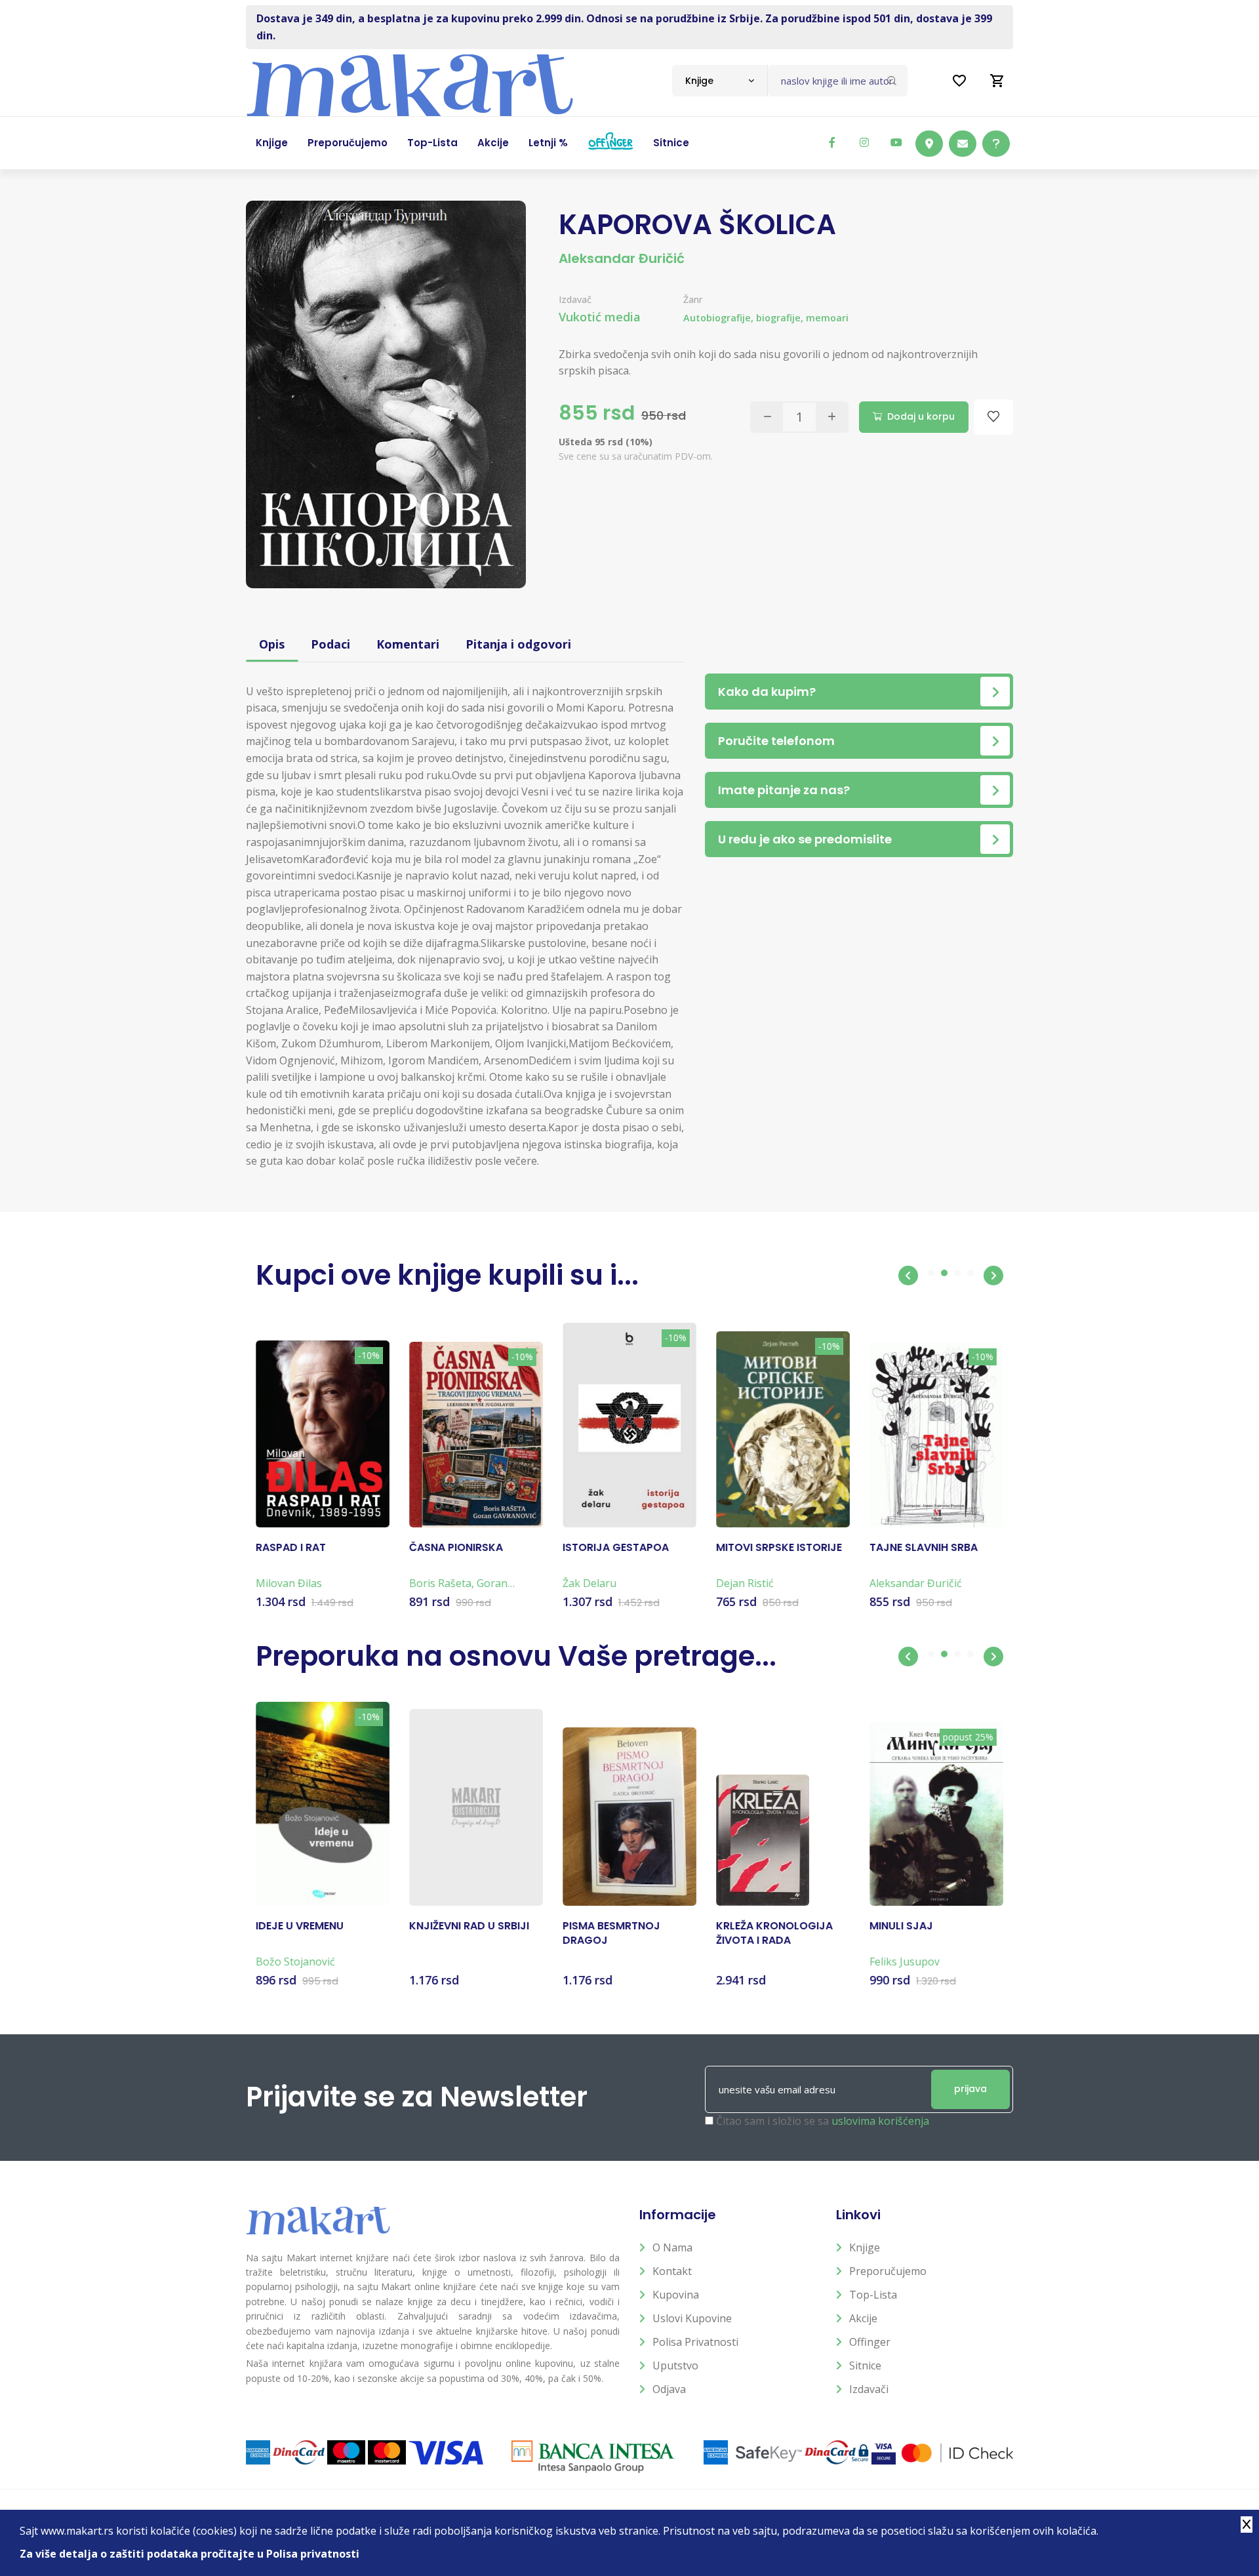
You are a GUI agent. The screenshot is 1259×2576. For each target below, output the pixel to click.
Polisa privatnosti (695, 2342)
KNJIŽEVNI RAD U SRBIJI (469, 1926)
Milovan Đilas (289, 1583)
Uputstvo (675, 2365)
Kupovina (676, 2295)
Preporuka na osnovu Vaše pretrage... (516, 1656)
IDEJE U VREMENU (300, 1926)
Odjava (669, 2389)
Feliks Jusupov (905, 1962)
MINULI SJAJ (901, 1926)
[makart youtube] (896, 142)
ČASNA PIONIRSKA (456, 1548)
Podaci (330, 644)
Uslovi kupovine (692, 2318)
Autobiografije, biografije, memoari (766, 318)
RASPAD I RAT (291, 1548)
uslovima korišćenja (880, 2121)
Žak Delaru (590, 1583)
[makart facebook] (832, 142)
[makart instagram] (864, 142)
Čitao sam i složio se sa (823, 2121)
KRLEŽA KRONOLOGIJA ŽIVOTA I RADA (774, 1933)
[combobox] (720, 81)
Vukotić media (600, 317)
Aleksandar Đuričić (622, 258)
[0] (997, 81)
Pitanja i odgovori (518, 644)
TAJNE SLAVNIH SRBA (924, 1548)
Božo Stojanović (295, 1962)
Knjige (865, 2247)
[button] (908, 1276)
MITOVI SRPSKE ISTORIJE (779, 1548)
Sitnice (865, 2365)
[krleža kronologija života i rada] (763, 1840)
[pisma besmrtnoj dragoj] (629, 1817)
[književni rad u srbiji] (476, 1807)
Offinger (870, 2342)
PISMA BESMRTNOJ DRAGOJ (611, 1933)
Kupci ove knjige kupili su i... (447, 1275)
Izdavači (869, 2389)
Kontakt (672, 2271)
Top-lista (873, 2295)
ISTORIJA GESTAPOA (616, 1548)
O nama (672, 2247)
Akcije (863, 2318)
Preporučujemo (888, 2271)
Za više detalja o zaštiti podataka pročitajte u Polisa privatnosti (190, 2554)
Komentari (408, 644)
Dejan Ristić (745, 1583)
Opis (272, 644)
